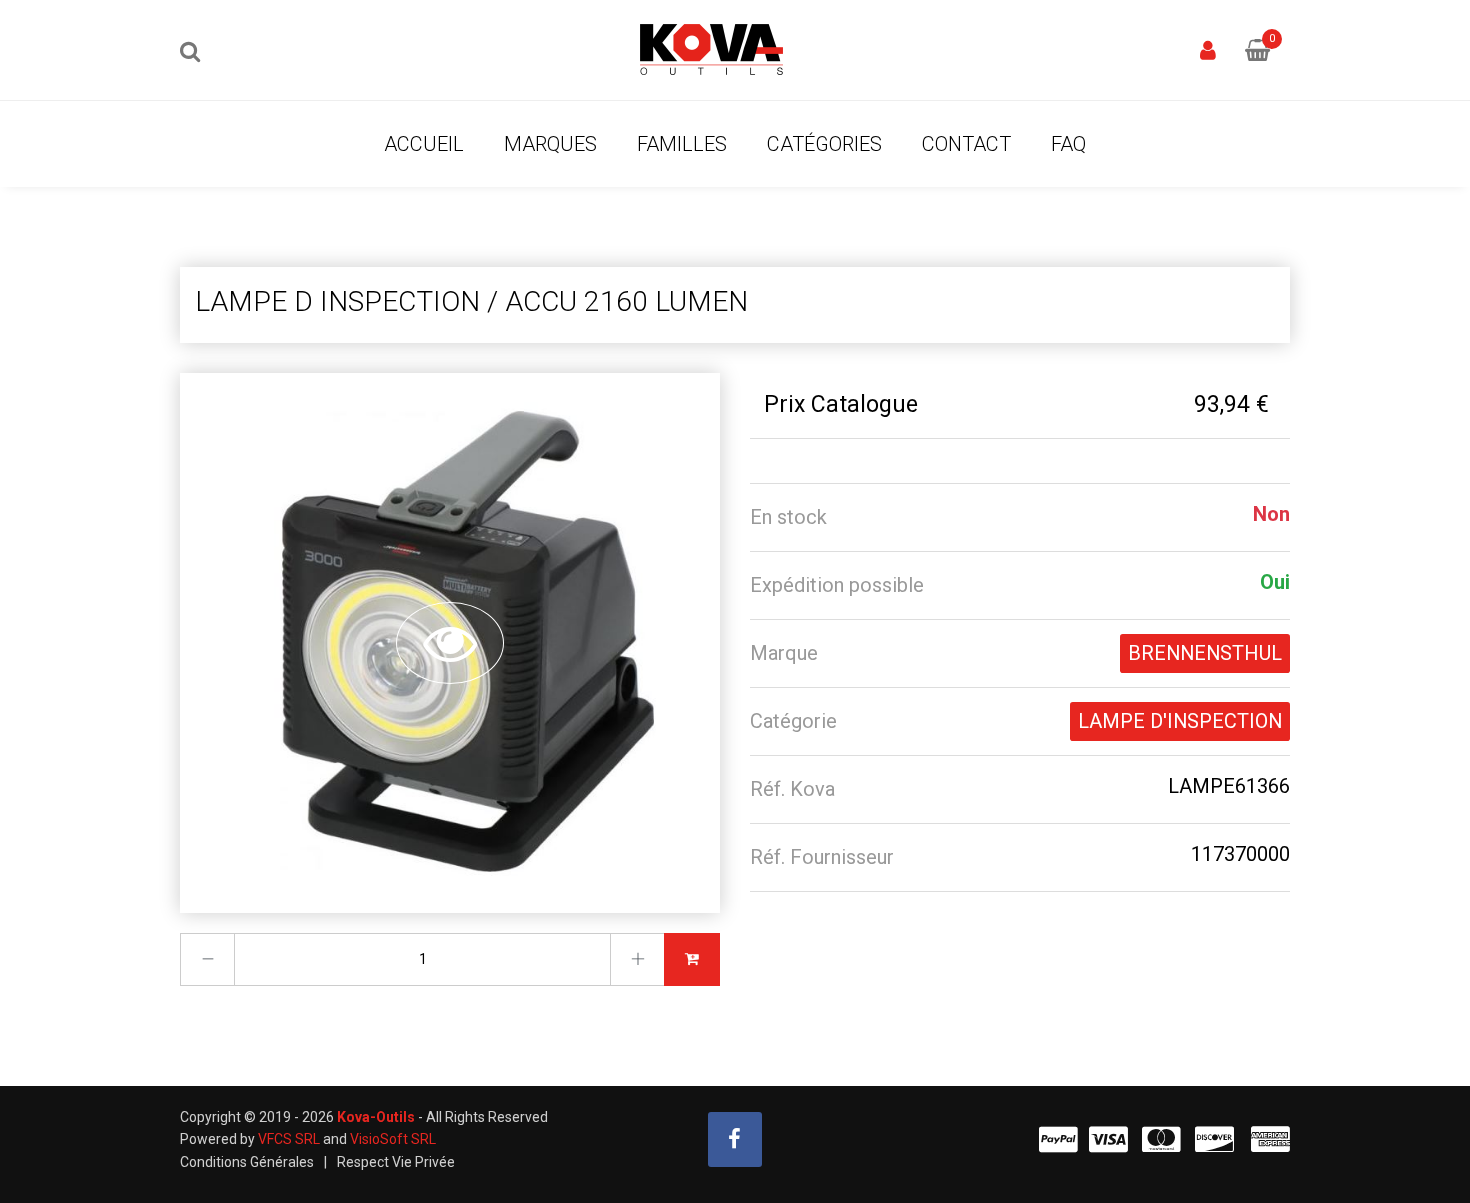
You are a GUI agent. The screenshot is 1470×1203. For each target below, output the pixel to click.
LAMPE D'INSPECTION (1180, 721)
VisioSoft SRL (393, 1139)
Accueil (424, 144)
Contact (966, 144)
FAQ (1068, 144)
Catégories (824, 144)
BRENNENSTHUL (1205, 653)
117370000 (1240, 854)
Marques (550, 144)
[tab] (1020, 517)
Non (1271, 514)
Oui (1275, 582)
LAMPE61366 (1229, 786)
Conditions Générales (247, 1162)
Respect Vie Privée (396, 1162)
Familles (682, 144)
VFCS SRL (289, 1139)
